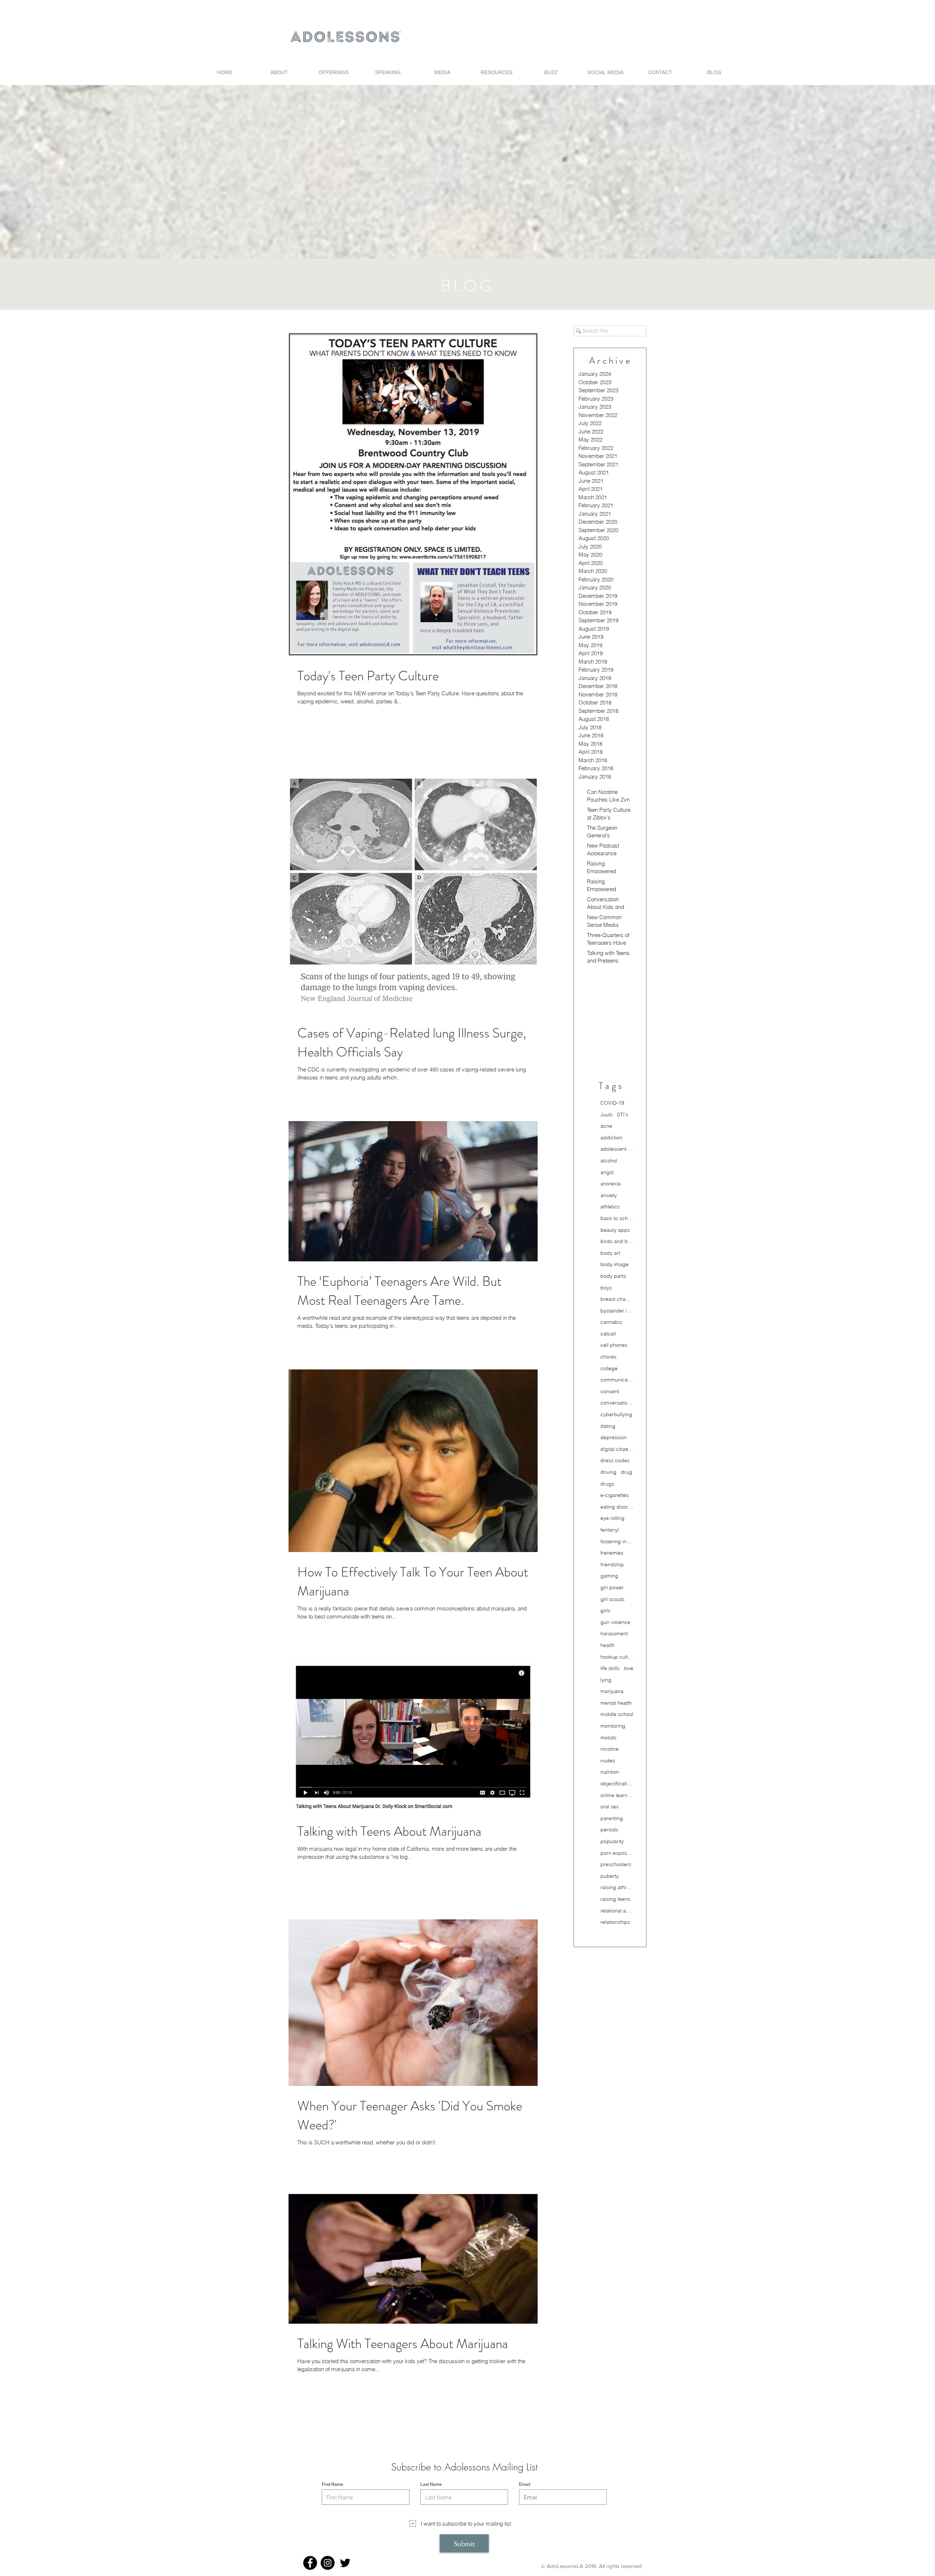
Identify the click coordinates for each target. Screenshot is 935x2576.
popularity (612, 1841)
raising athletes (617, 1887)
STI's (623, 1115)
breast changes (617, 1299)
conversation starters (617, 1403)
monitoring (613, 1726)
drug (627, 1472)
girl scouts (612, 1599)
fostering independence (617, 1541)
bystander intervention (617, 1311)
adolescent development (617, 1149)
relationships (615, 1922)
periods (609, 1830)
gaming (609, 1576)
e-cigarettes (615, 1495)
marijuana (612, 1691)
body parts (613, 1276)
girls (605, 1610)
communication (617, 1380)
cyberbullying (616, 1414)
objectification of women (617, 1784)
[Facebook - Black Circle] (310, 2563)
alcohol (609, 1161)
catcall (608, 1334)
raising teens (615, 1899)
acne (606, 1126)
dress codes (615, 1460)
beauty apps (615, 1230)
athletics (610, 1207)
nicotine (610, 1749)
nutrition (610, 1772)
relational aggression (617, 1911)
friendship (612, 1564)
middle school (617, 1714)
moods (608, 1738)
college (609, 1368)
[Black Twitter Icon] (345, 2563)
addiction (611, 1138)
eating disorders (617, 1507)
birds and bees (617, 1241)
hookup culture (617, 1657)
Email (525, 2484)
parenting (612, 1818)
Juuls (606, 1115)
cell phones (614, 1345)
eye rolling (612, 1518)
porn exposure (617, 1853)
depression (614, 1437)
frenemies (612, 1553)
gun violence (615, 1622)
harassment (614, 1633)
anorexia (610, 1184)
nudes (608, 1761)
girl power (612, 1587)
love (629, 1668)
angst (607, 1172)
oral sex (610, 1807)
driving (608, 1472)
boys (606, 1288)
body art (610, 1253)
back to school (617, 1218)
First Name (333, 2484)
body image (615, 1264)
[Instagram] (328, 2563)
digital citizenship (617, 1449)
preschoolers (616, 1864)
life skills (610, 1668)
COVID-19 (612, 1103)
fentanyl (610, 1530)
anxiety (609, 1195)
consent (610, 1391)
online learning (617, 1795)
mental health (616, 1703)
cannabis (611, 1322)
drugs (607, 1484)
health (608, 1645)
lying (606, 1680)
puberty (610, 1876)
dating (608, 1426)
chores (608, 1357)
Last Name (431, 2484)
